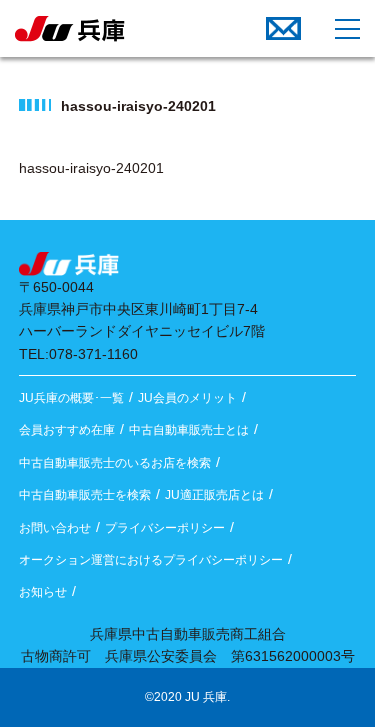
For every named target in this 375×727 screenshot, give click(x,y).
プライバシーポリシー (165, 528)
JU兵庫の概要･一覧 (71, 398)
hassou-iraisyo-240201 (91, 168)
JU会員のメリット (187, 398)
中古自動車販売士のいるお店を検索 (115, 463)
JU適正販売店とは (214, 495)
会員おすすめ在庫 (67, 430)
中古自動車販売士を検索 (85, 495)
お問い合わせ (55, 528)
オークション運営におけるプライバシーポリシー (151, 560)
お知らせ (43, 592)
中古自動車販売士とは (189, 430)
